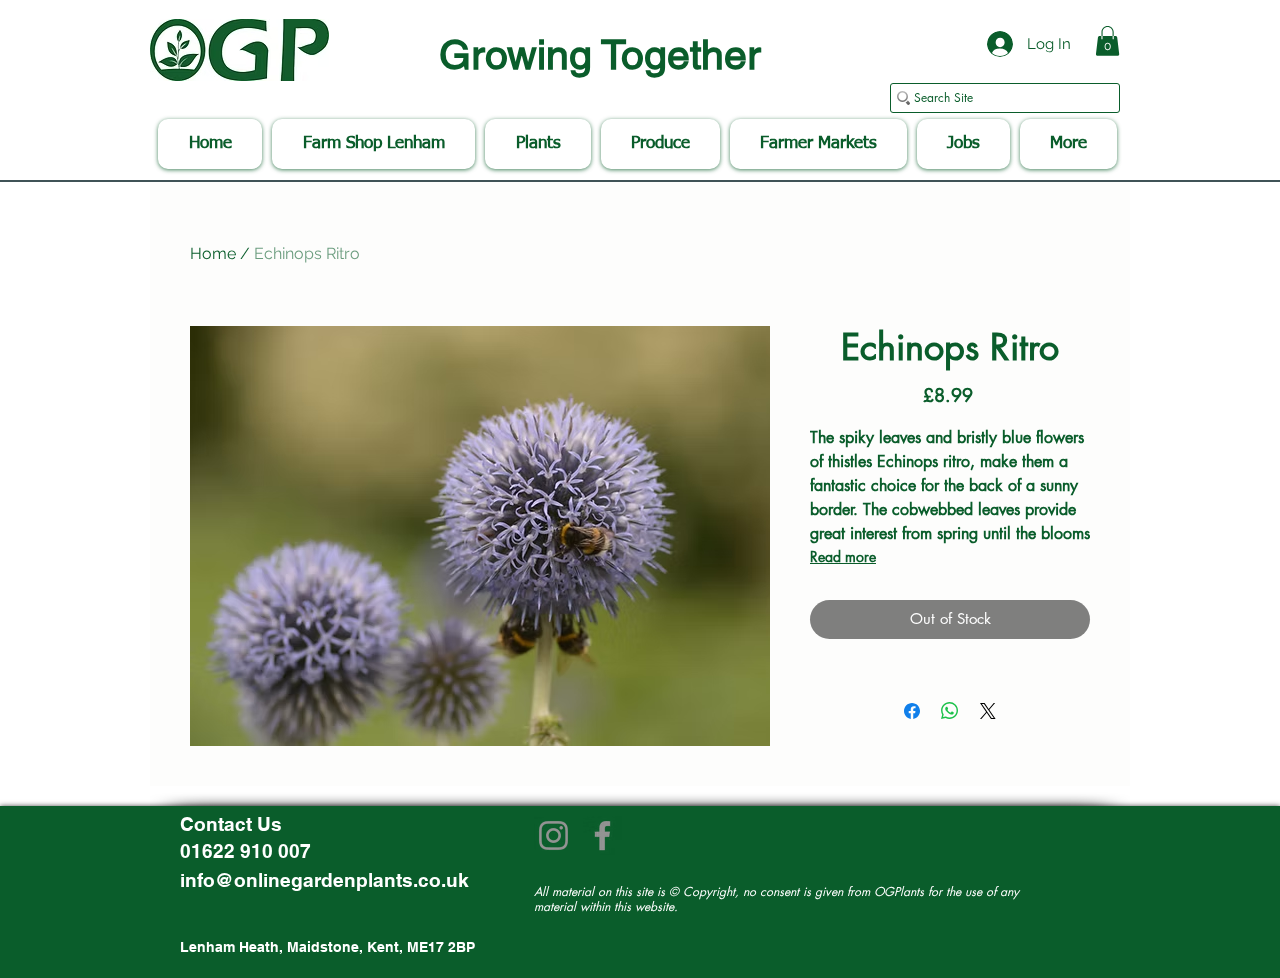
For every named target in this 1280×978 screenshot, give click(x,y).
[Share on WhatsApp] (950, 711)
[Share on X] (988, 711)
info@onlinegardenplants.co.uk (324, 880)
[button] (1107, 41)
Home (213, 253)
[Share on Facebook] (912, 711)
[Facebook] (602, 835)
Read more (843, 556)
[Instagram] (553, 835)
